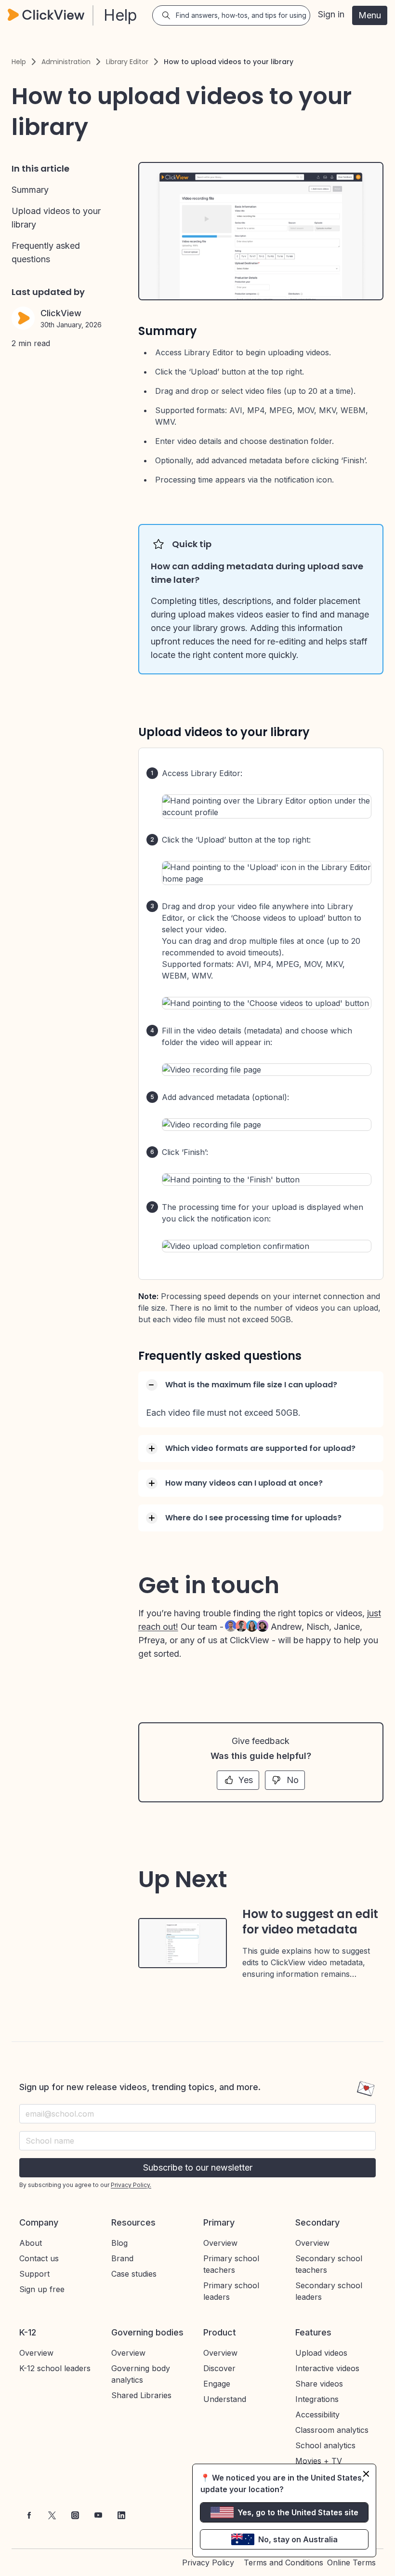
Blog (119, 2243)
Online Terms (351, 2563)
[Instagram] (75, 2515)
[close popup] (366, 2474)
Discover (219, 2368)
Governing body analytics (141, 2374)
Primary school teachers (231, 2264)
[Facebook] (29, 2515)
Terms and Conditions (283, 2563)
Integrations (317, 2399)
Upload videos (321, 2353)
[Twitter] (52, 2515)
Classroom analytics (332, 2430)
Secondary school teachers (329, 2264)
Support (34, 2274)
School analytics (325, 2445)
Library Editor (127, 62)
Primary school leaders (231, 2291)
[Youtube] (98, 2515)
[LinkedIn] (121, 2515)
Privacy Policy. (131, 2185)
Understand (225, 2399)
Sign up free (42, 2289)
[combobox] (197, 2141)
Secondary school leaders (329, 2291)
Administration (66, 62)
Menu (370, 15)
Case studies (134, 2274)
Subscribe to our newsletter (198, 2167)
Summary (30, 190)
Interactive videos (327, 2368)
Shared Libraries (141, 2395)
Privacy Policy (208, 2563)
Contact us (39, 2258)
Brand (122, 2258)
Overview (220, 2243)
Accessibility (317, 2415)
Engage (217, 2384)
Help (19, 62)
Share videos (319, 2384)
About (31, 2243)
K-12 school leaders (55, 2368)
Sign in (331, 14)
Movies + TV (319, 2461)
